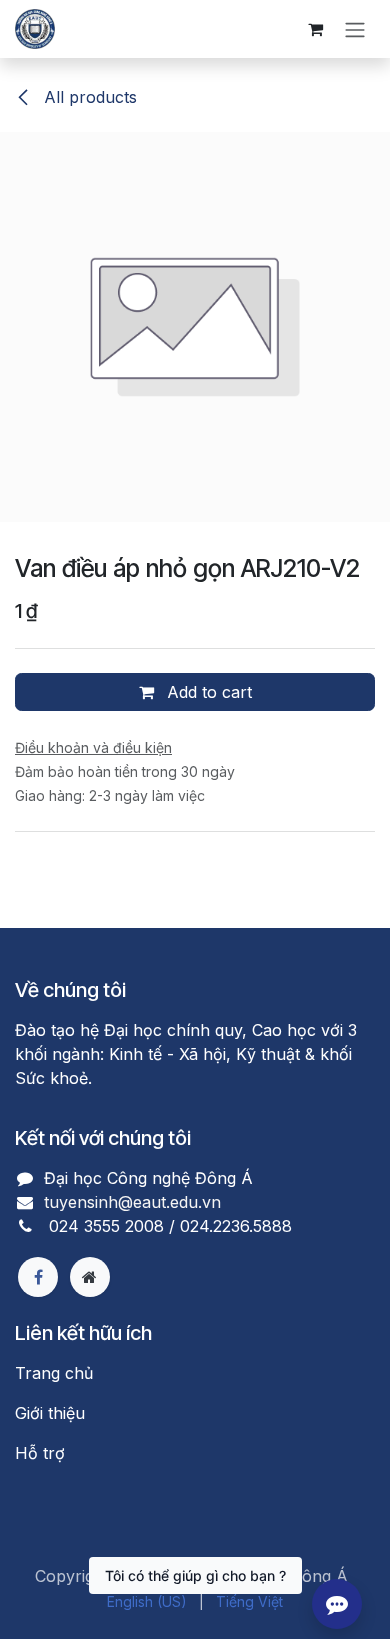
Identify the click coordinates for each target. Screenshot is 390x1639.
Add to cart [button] (207, 692)
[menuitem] (147, 1601)
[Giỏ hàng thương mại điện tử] (315, 29)
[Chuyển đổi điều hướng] (355, 29)
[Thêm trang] (90, 1277)
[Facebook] (38, 1277)
